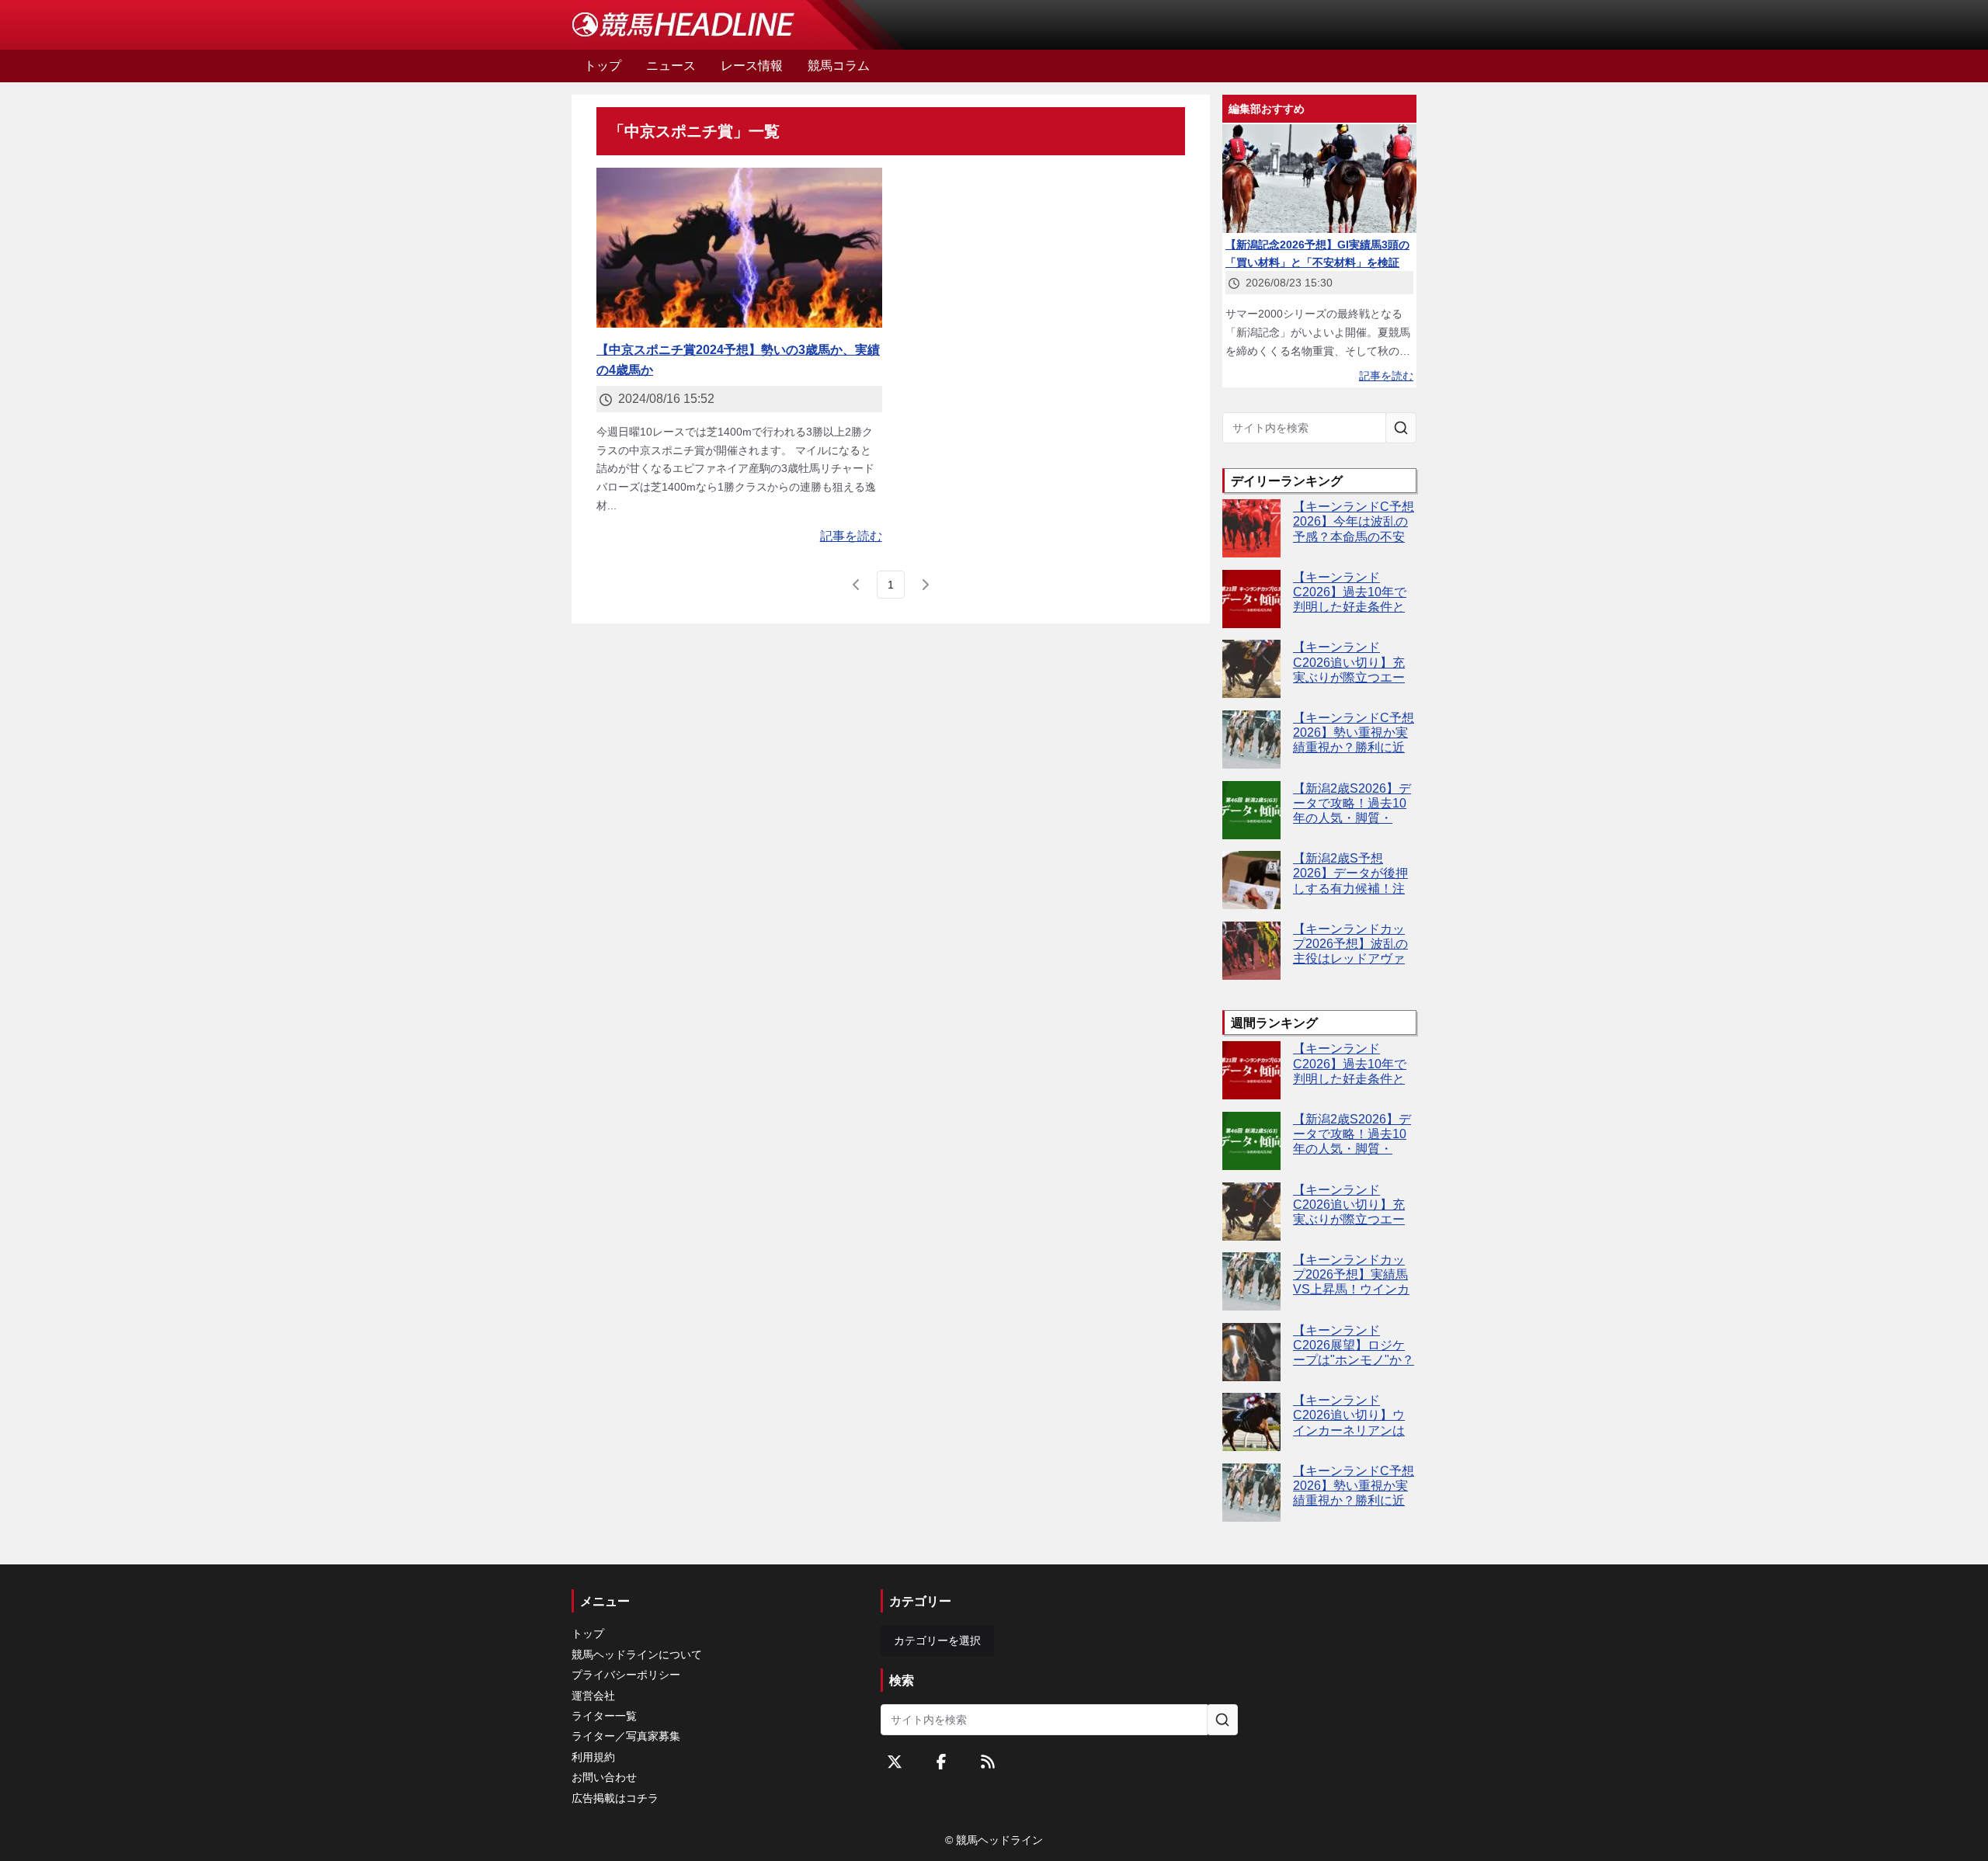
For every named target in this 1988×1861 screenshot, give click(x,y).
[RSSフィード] (988, 1762)
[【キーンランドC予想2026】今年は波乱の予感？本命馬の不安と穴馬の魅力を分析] (1251, 528)
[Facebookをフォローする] (941, 1762)
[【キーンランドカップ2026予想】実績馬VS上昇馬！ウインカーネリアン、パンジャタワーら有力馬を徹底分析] (1251, 1281)
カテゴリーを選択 (937, 1641)
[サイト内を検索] (1401, 428)
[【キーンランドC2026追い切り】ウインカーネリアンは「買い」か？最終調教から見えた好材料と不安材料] (1251, 1422)
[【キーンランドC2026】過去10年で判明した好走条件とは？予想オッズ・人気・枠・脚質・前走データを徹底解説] (1251, 599)
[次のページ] (925, 585)
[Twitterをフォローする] (895, 1762)
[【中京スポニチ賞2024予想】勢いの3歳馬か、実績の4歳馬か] (739, 248)
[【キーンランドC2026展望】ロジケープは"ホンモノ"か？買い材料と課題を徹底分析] (1251, 1352)
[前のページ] (857, 585)
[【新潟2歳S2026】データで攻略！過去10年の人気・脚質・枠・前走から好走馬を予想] (1251, 810)
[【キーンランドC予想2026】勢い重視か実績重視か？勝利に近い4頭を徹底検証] (1251, 740)
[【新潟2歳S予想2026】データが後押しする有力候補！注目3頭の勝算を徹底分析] (1251, 880)
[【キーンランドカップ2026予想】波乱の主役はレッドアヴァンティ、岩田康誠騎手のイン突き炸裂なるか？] (1251, 951)
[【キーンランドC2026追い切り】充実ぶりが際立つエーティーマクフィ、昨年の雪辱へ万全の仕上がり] (1251, 669)
